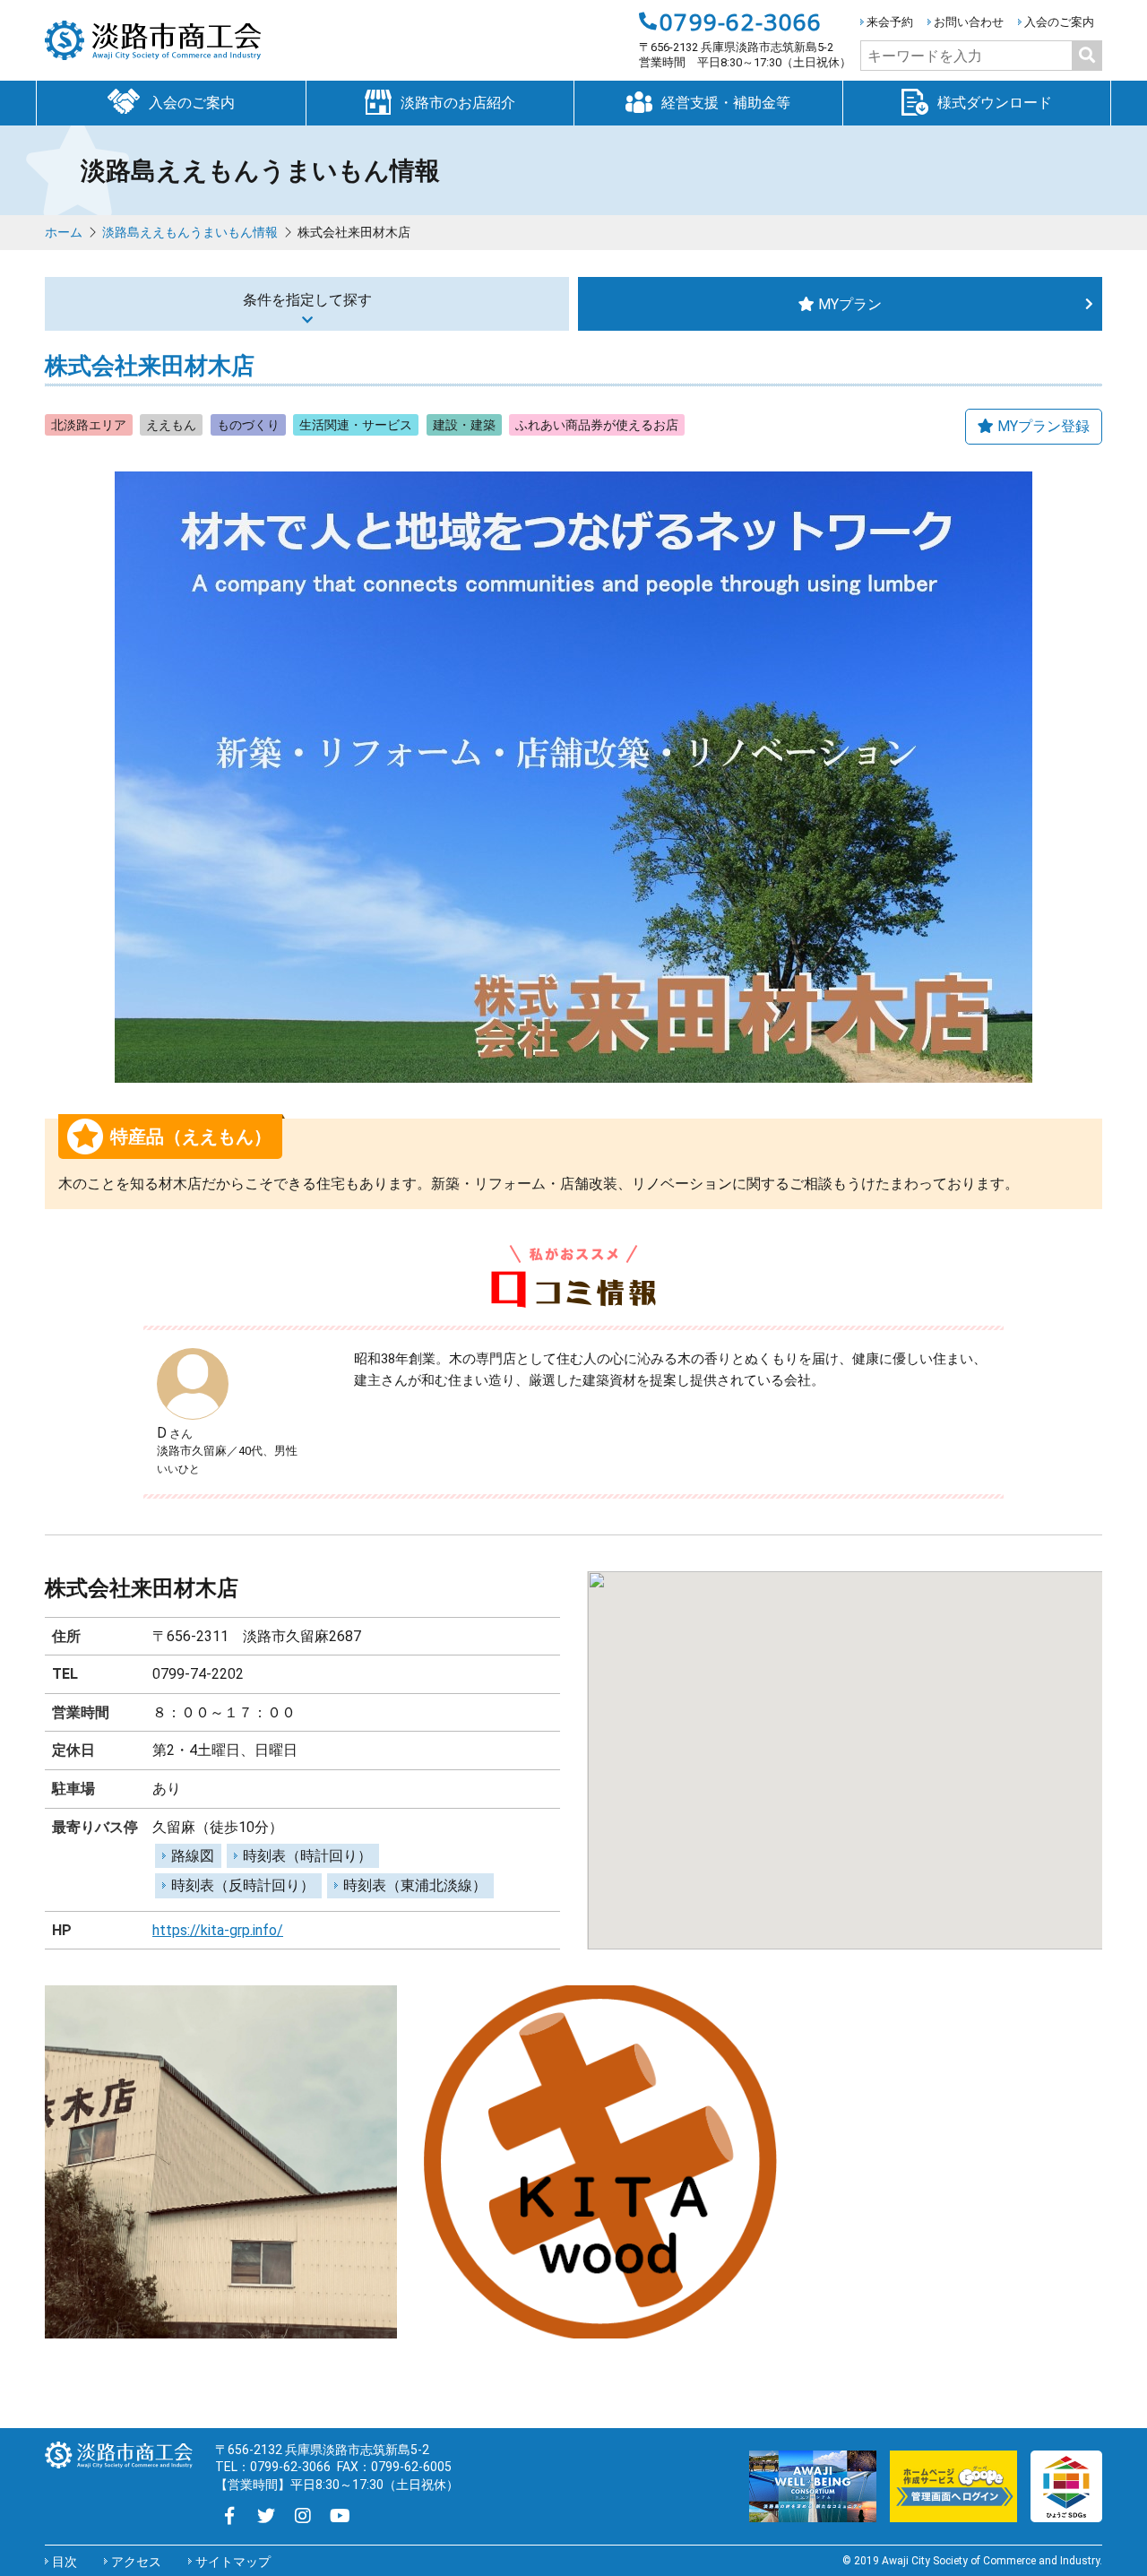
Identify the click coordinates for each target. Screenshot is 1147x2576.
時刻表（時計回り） (307, 1856)
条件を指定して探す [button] (307, 300)
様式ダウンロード (995, 103)
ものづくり (248, 425)
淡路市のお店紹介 (458, 103)
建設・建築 (464, 425)
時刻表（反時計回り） (243, 1885)
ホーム (64, 232)
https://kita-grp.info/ (218, 1930)
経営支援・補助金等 (726, 103)
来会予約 (890, 22)
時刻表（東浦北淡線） (415, 1885)
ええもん (171, 425)
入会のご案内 (1059, 22)
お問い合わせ (969, 22)
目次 (65, 2562)
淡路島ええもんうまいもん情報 (190, 232)
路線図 (193, 1856)
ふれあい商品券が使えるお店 (597, 425)
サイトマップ (233, 2562)
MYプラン (850, 304)
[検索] (1087, 56)
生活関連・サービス (356, 425)
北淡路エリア (89, 425)
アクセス (136, 2562)
